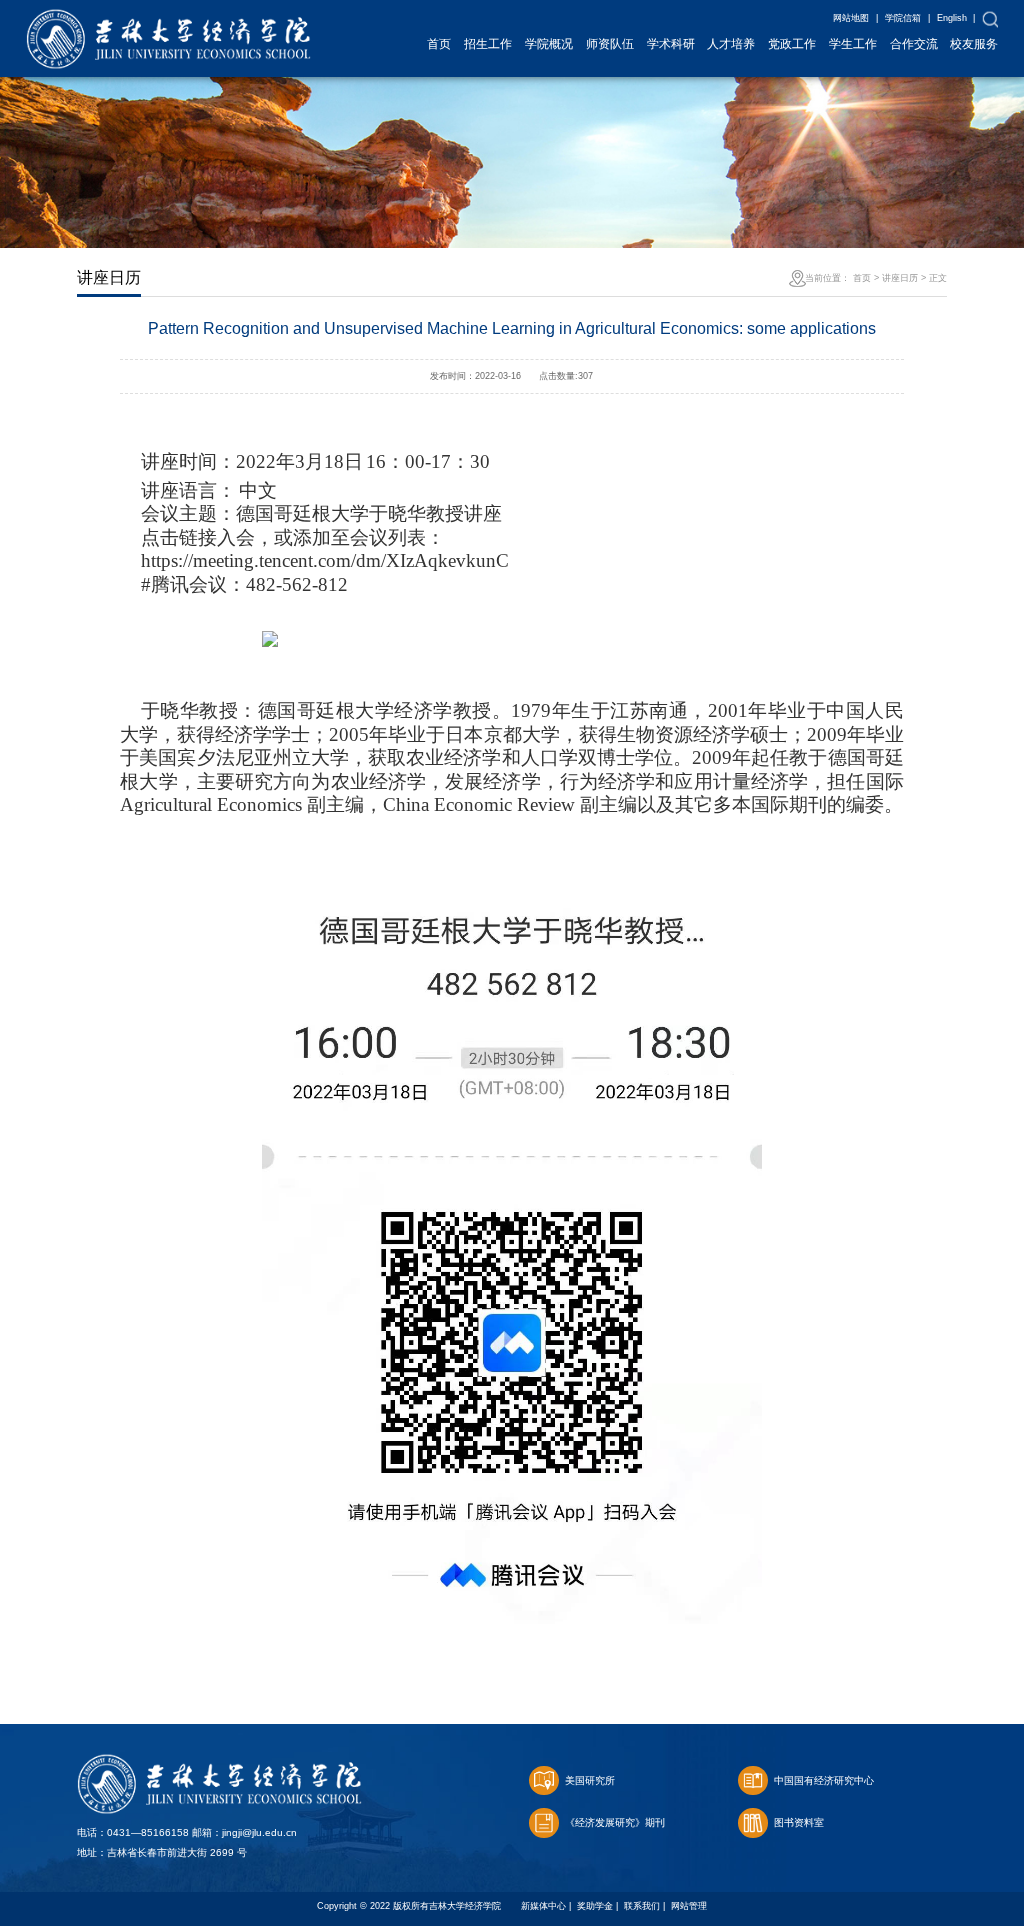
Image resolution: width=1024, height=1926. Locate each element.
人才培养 (731, 44)
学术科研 (671, 44)
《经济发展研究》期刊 (615, 1822)
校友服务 (974, 44)
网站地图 (851, 18)
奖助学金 (595, 1906)
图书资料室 (799, 1822)
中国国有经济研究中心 (824, 1780)
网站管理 (689, 1906)
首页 (439, 44)
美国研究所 (590, 1780)
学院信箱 (903, 18)
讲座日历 (900, 278)
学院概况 (549, 44)
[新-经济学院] (168, 19)
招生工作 (488, 44)
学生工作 (853, 44)
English (952, 18)
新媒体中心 (543, 1906)
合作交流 (914, 44)
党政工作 (792, 44)
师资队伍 (610, 44)
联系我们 (642, 1906)
